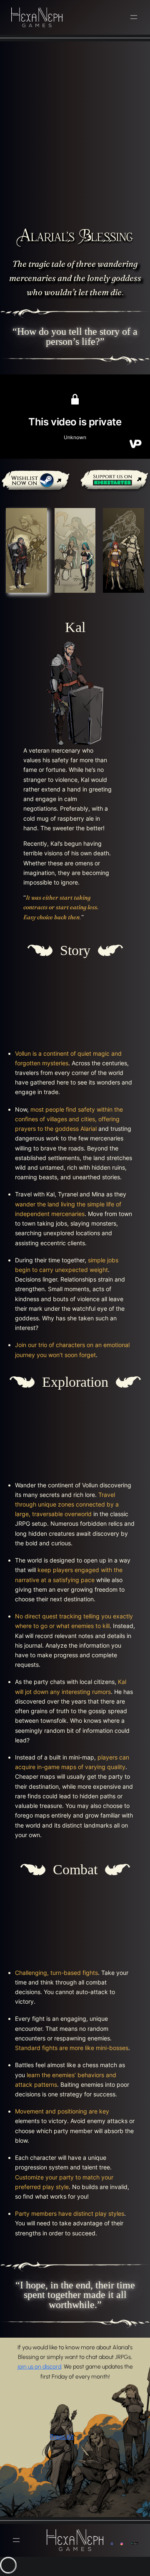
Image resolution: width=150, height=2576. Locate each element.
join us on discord (39, 2367)
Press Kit (62, 2436)
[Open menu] (134, 17)
